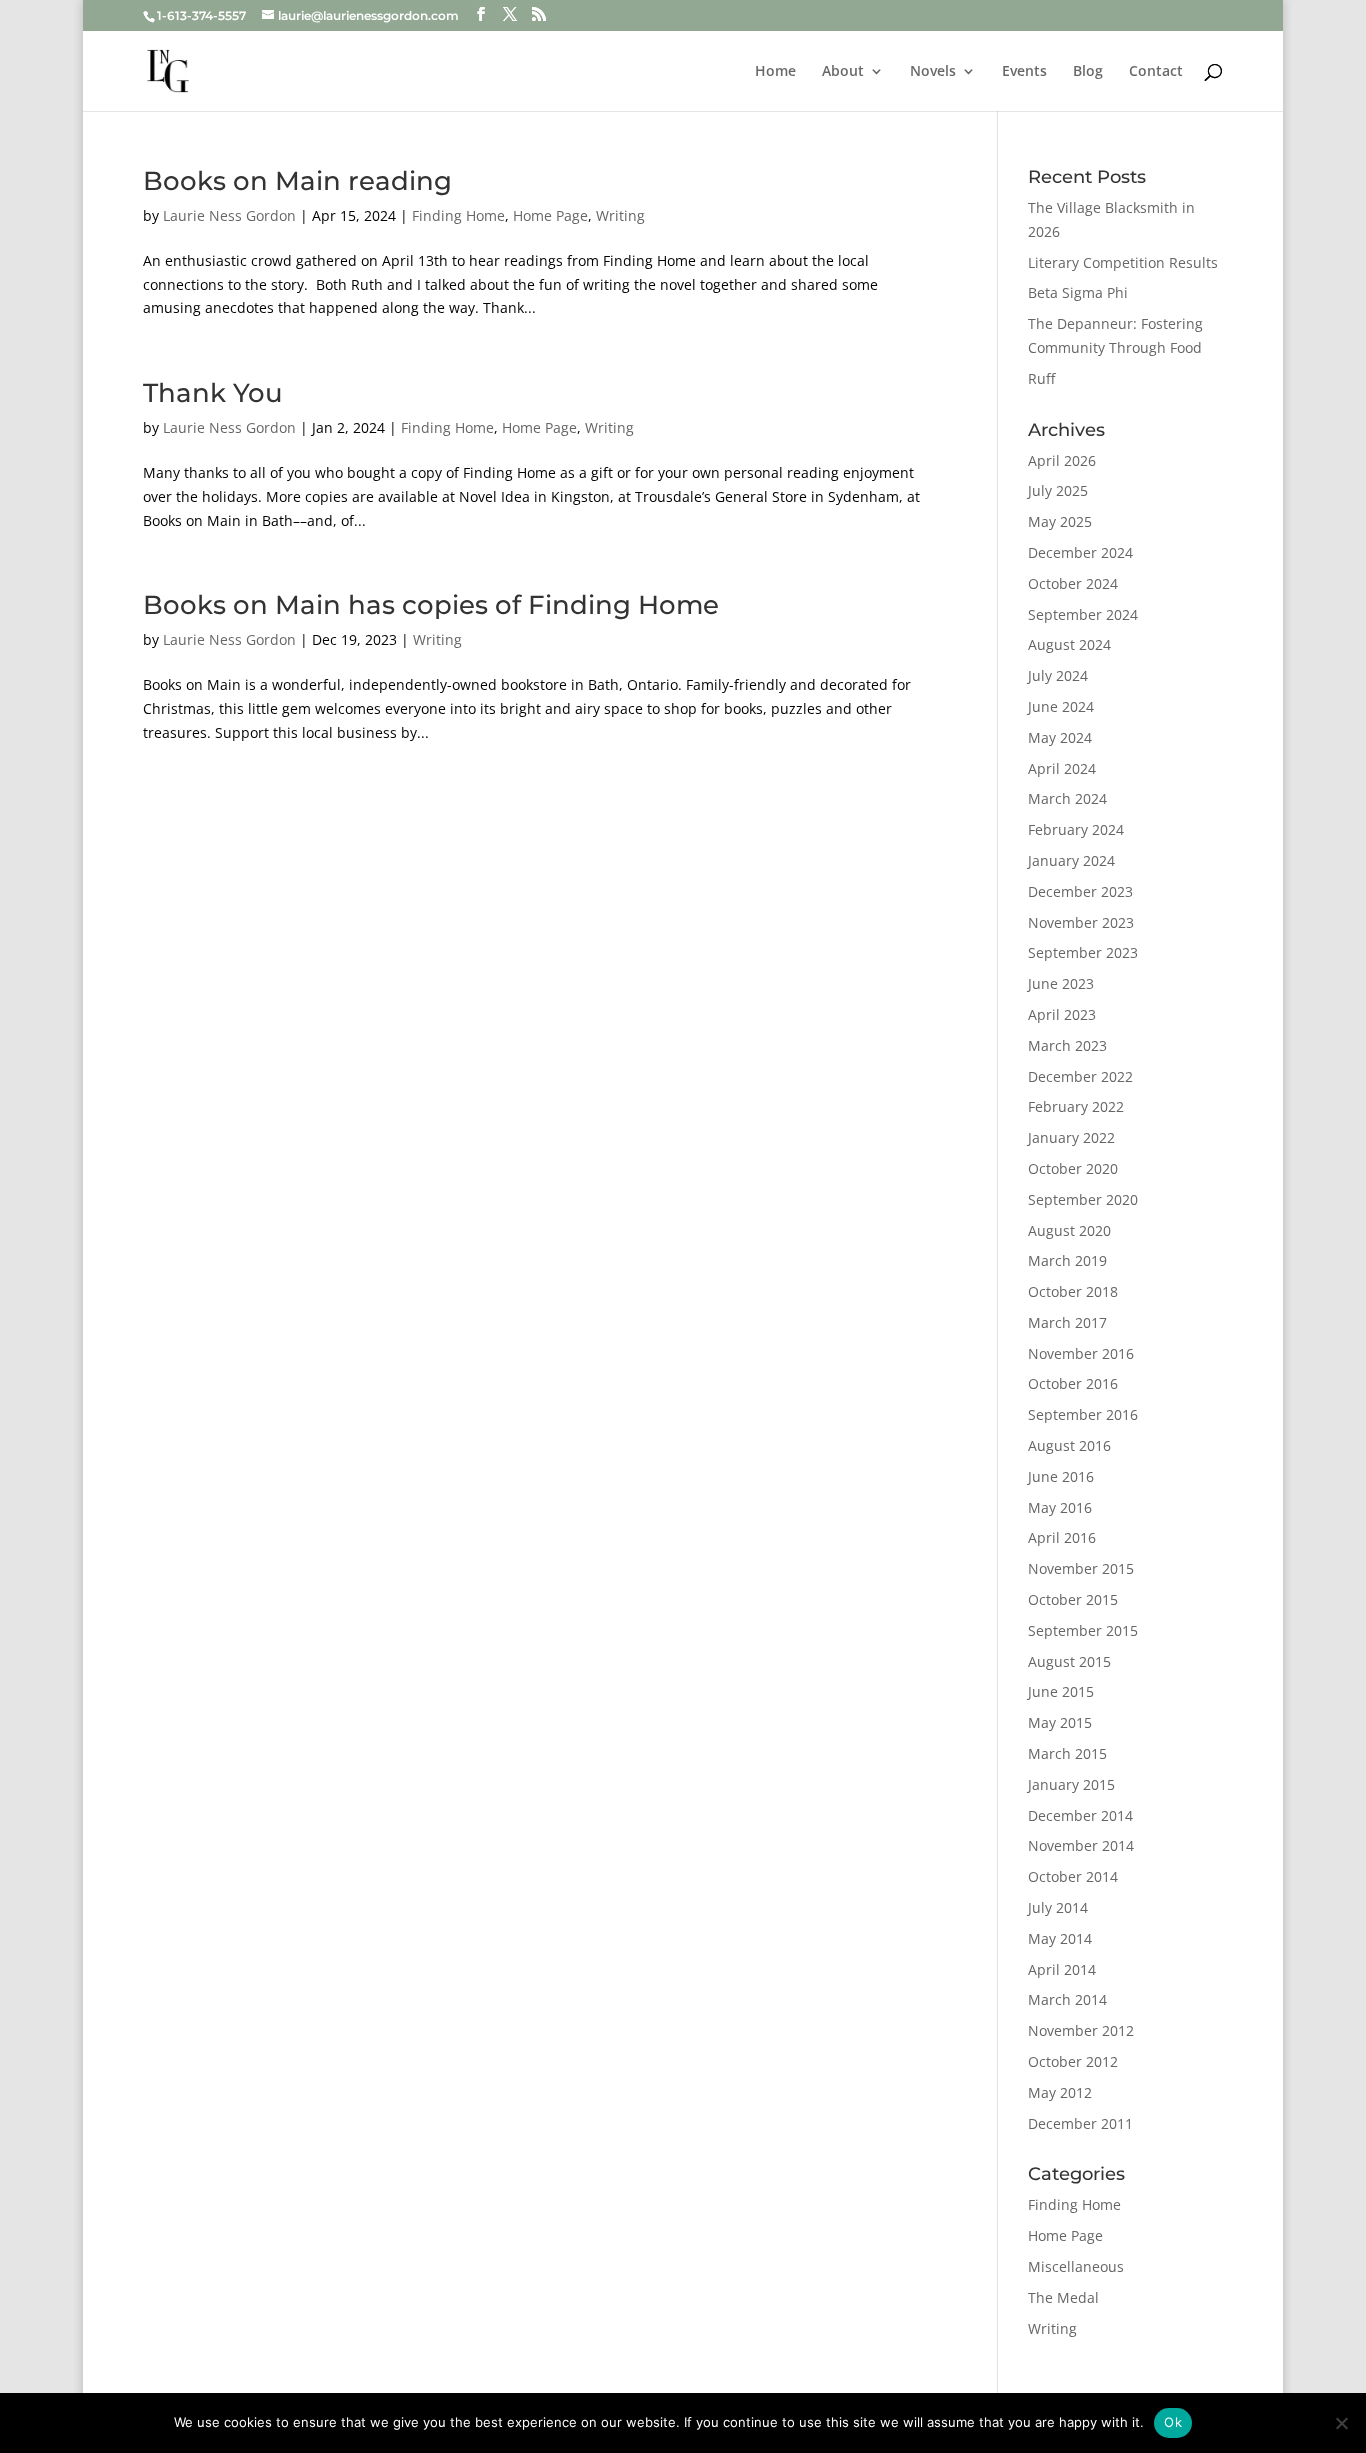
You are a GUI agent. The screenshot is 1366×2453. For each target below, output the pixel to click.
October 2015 (1073, 1599)
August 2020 (1069, 1230)
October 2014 (1073, 1876)
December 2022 (1080, 1076)
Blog (1088, 72)
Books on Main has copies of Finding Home (431, 605)
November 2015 (1081, 1568)
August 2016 (1069, 1445)
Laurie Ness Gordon (229, 215)
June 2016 (1061, 1476)
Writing (620, 215)
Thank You (213, 393)
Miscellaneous (1076, 2266)
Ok (1173, 2422)
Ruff (1041, 378)
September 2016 (1083, 1414)
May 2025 (1060, 521)
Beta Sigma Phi (1078, 292)
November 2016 (1081, 1353)
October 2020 (1073, 1168)
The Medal (1063, 2297)
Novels (933, 72)
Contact (1156, 72)
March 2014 (1067, 1999)
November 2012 (1081, 2030)
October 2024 (1073, 583)
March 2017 (1067, 1322)
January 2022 (1071, 1137)
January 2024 (1071, 860)
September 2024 (1083, 614)
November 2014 (1081, 1845)
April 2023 (1062, 1014)
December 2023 (1080, 891)
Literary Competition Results (1123, 262)
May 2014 (1060, 1938)
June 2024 (1061, 706)
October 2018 (1073, 1291)
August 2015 (1069, 1661)
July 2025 (1058, 490)
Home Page (550, 215)
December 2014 (1080, 1815)
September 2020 (1083, 1199)
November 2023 (1081, 922)
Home (775, 72)
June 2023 (1061, 983)
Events (1024, 72)
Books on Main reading (297, 181)
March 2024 (1067, 798)
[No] (1341, 2423)
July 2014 (1058, 1907)
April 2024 (1062, 768)
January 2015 (1071, 1784)
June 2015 (1061, 1691)
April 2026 (1062, 460)
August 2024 (1069, 644)
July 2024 (1058, 675)
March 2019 (1067, 1260)
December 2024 (1080, 552)
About (843, 72)
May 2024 (1060, 737)
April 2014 (1062, 1969)
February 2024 (1076, 829)
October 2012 (1073, 2061)
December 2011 (1080, 2123)
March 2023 (1067, 1045)
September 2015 (1083, 1630)
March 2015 (1067, 1753)
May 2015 (1060, 1722)
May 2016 (1060, 1507)
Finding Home (458, 215)
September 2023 (1083, 952)
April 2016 (1062, 1537)
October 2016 (1073, 1383)
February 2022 (1076, 1106)
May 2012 (1060, 2092)
